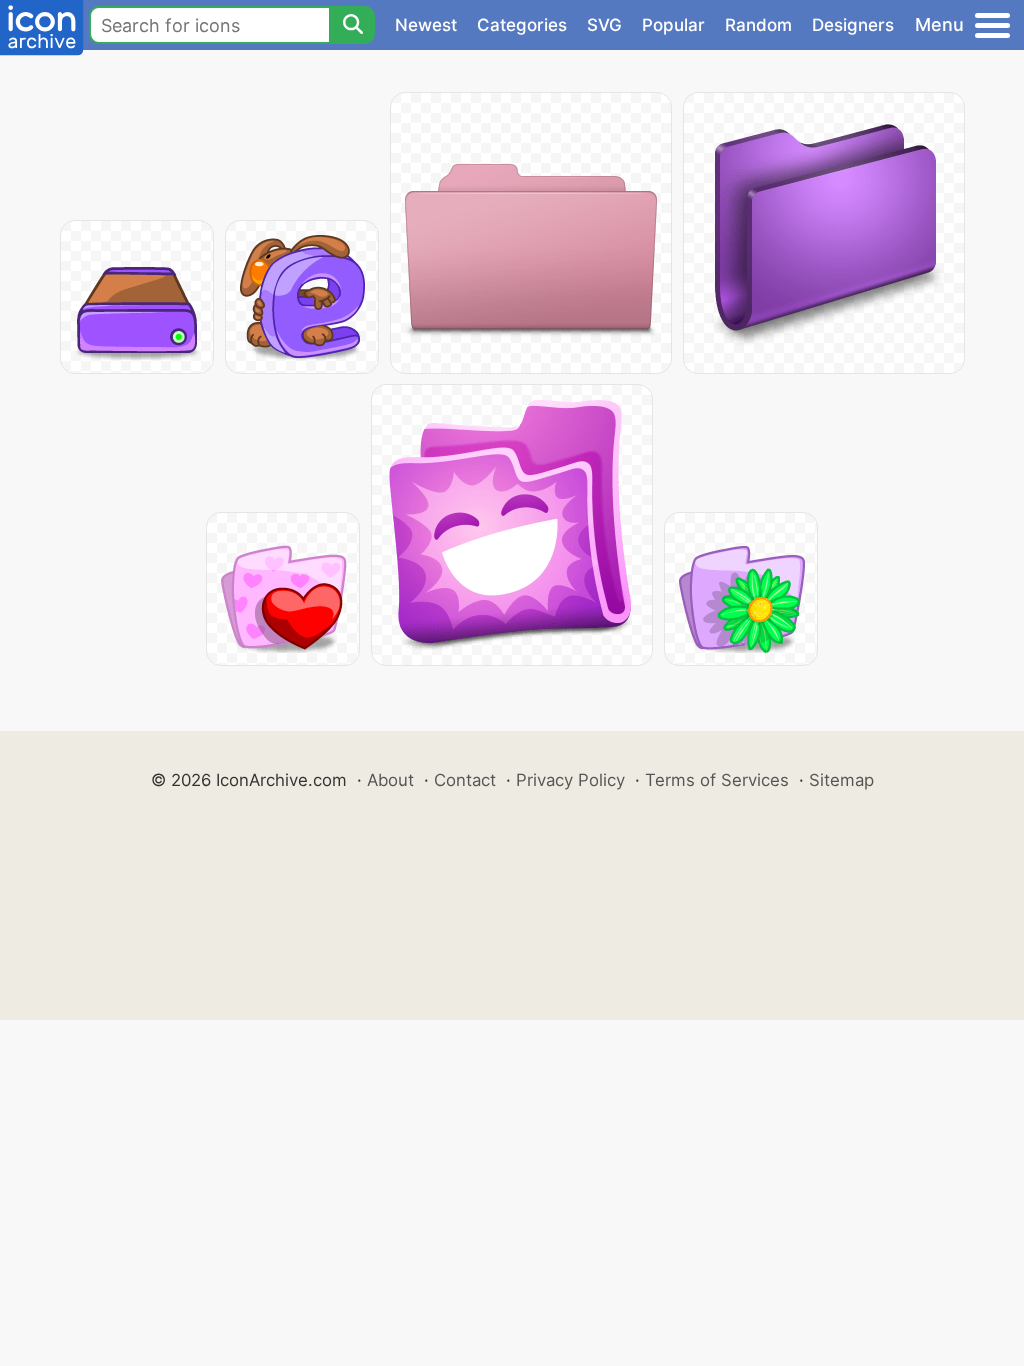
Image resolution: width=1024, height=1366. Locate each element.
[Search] (352, 25)
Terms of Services (717, 780)
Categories (522, 25)
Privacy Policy (570, 780)
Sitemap (841, 780)
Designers (853, 25)
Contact (465, 780)
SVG (604, 25)
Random (758, 25)
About (390, 780)
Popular (673, 25)
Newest (426, 25)
